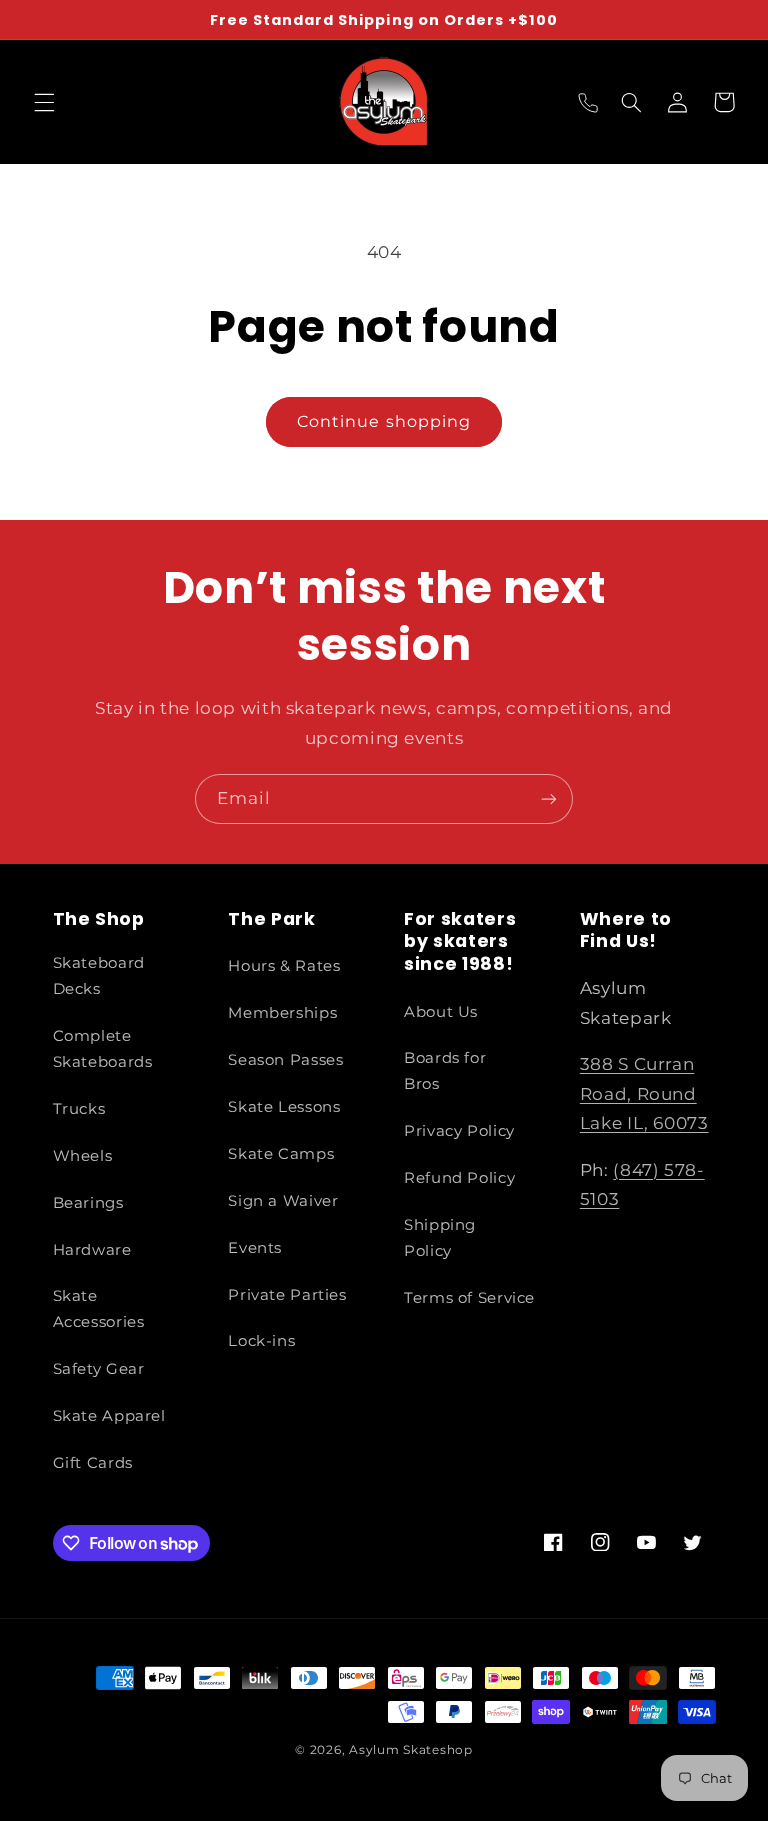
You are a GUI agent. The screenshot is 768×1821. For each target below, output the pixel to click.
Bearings (88, 1203)
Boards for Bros (445, 1071)
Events (255, 1248)
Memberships (282, 1013)
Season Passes (285, 1060)
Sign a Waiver (283, 1201)
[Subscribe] (549, 798)
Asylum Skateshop (411, 1750)
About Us (441, 1012)
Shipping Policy (440, 1238)
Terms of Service (469, 1298)
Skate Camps (281, 1154)
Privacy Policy (459, 1131)
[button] (44, 102)
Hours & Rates (284, 966)
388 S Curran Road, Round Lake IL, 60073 (644, 1093)
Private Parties (287, 1295)
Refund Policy (459, 1178)
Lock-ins (261, 1341)
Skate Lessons (284, 1107)
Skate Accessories (99, 1309)
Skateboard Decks (99, 976)
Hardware (92, 1250)
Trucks (79, 1109)
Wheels (83, 1156)
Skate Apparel (109, 1416)
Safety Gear (99, 1369)
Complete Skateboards (103, 1049)
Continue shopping (384, 421)
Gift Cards (93, 1463)
